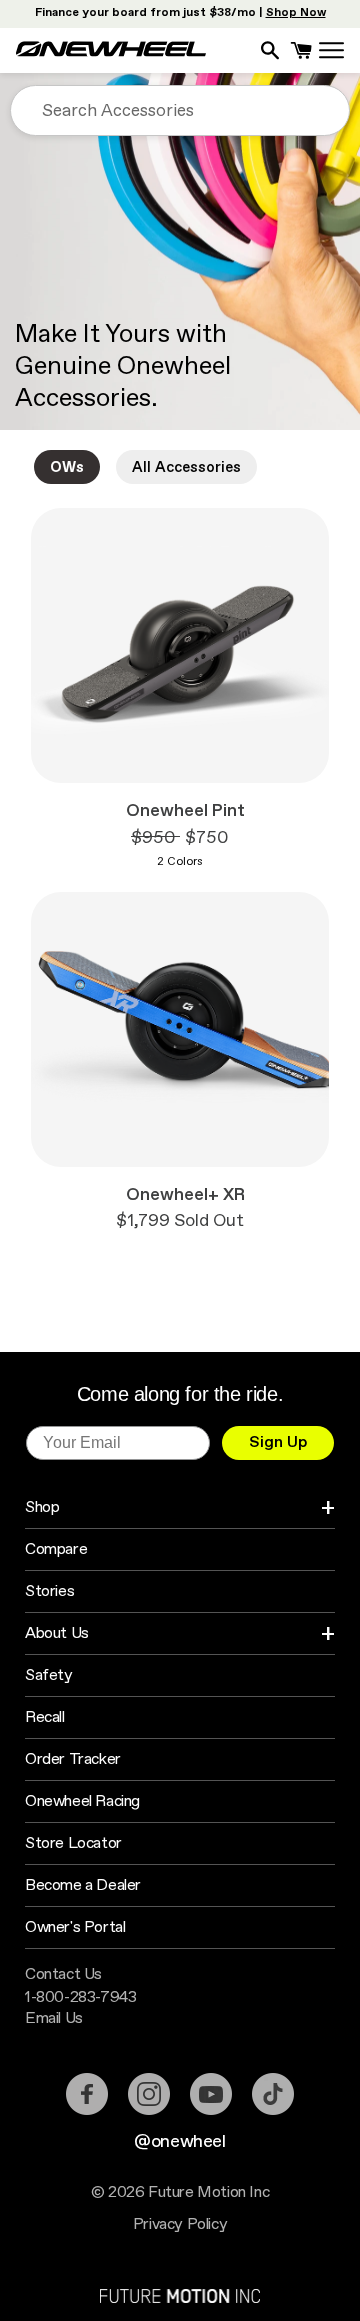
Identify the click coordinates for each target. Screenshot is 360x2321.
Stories (49, 1591)
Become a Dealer (83, 1885)
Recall (45, 1717)
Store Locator (73, 1843)
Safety (49, 1675)
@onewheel (179, 2142)
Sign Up (278, 1442)
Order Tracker (73, 1759)
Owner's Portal (75, 1927)
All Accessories (186, 468)
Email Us (54, 2018)
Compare (56, 1549)
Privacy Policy (180, 2225)
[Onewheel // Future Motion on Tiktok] (273, 2094)
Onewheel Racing (82, 1801)
